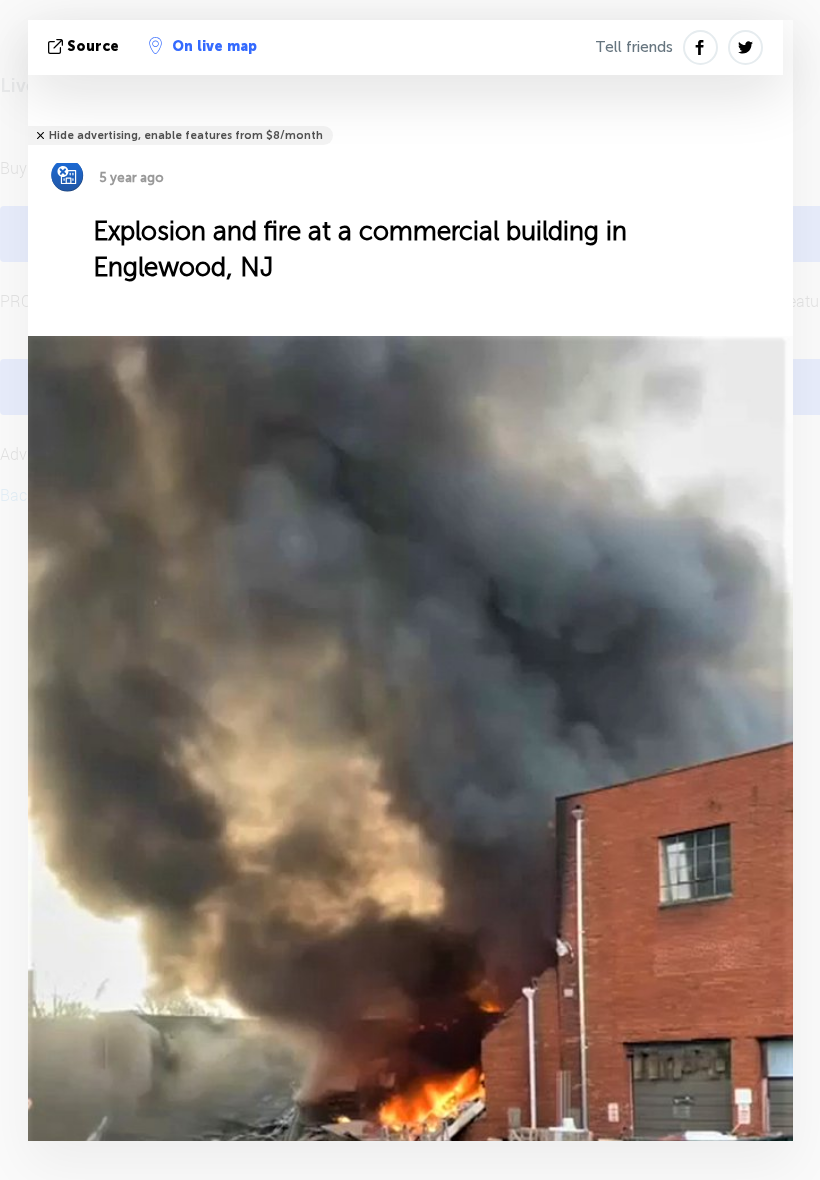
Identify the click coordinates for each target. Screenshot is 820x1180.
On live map (214, 46)
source (93, 46)
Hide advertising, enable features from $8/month (186, 135)
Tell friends (634, 47)
